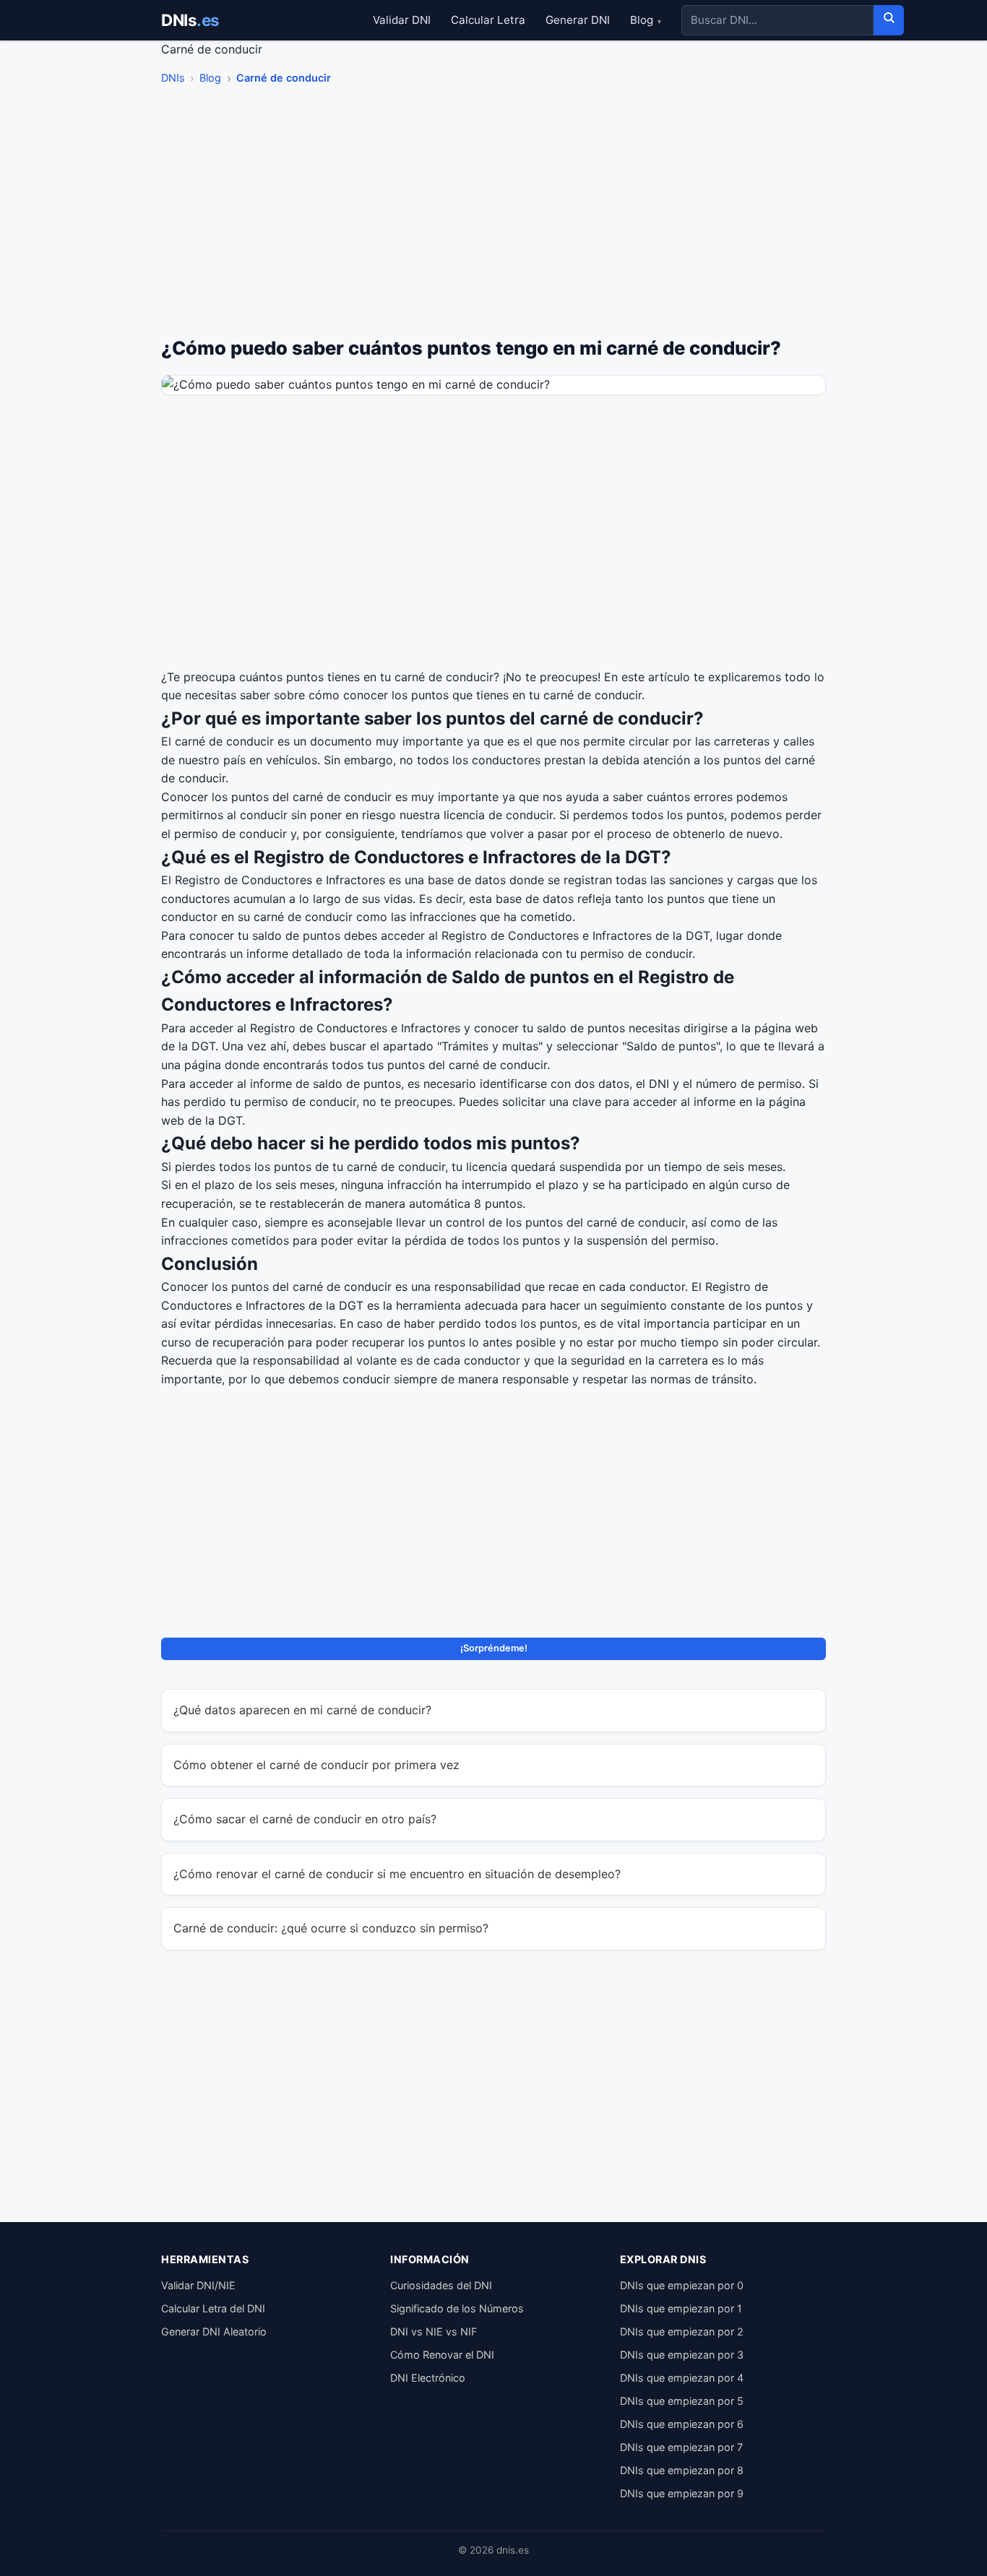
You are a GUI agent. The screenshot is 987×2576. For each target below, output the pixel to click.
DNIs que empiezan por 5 (682, 2401)
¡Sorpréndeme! (494, 1648)
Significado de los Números (457, 2308)
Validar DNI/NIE (198, 2285)
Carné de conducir (284, 78)
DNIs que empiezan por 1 (681, 2308)
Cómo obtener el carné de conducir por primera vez (316, 1765)
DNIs (190, 20)
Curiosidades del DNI (441, 2285)
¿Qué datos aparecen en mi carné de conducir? (302, 1710)
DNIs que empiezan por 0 (682, 2285)
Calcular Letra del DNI (213, 2308)
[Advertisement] (493, 215)
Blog (646, 20)
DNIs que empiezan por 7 (681, 2447)
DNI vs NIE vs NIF (434, 2331)
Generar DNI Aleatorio (214, 2331)
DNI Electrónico (428, 2378)
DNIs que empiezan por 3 (682, 2355)
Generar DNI (578, 20)
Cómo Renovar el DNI (442, 2355)
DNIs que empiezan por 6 (682, 2424)
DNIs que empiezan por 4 (682, 2378)
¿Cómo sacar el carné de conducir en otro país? (305, 1819)
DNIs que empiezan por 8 (682, 2470)
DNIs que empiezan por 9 (682, 2493)
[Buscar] (889, 20)
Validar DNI (402, 20)
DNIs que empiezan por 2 (682, 2331)
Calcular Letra (488, 20)
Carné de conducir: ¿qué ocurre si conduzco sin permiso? (331, 1928)
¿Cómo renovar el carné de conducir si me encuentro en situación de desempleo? (397, 1874)
